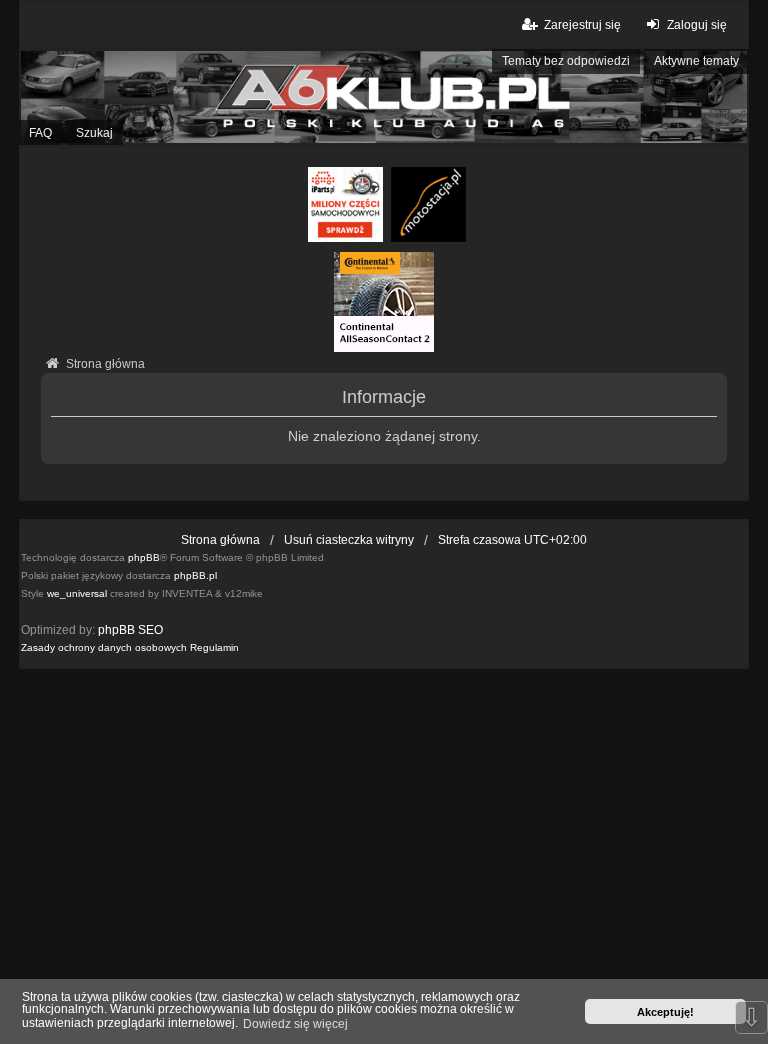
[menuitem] (104, 648)
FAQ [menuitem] (40, 133)
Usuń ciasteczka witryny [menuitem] (349, 540)
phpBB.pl (195, 575)
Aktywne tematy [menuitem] (696, 61)
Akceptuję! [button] (665, 1012)
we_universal (77, 593)
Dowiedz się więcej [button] (295, 1024)
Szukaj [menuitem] (94, 133)
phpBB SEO (130, 630)
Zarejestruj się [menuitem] (582, 25)
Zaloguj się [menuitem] (697, 25)
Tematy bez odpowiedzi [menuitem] (566, 61)
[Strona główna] (384, 97)
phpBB (144, 557)
